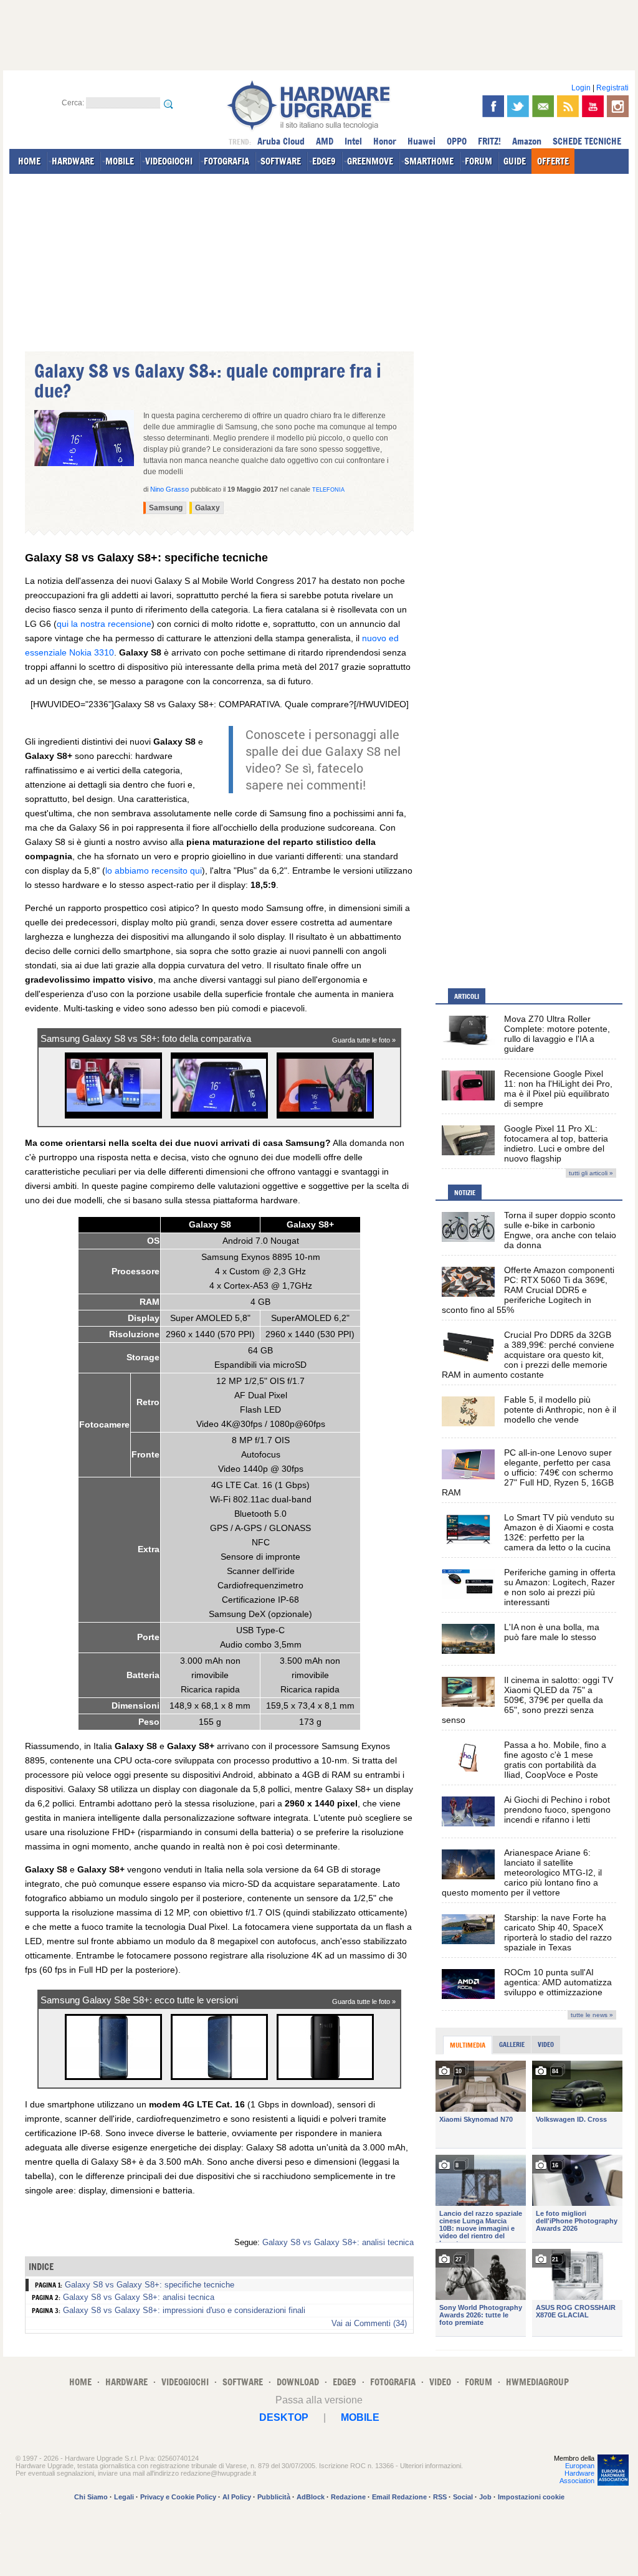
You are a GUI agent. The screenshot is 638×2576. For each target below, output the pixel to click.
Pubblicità (274, 2497)
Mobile (360, 2417)
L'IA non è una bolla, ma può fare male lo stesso (552, 1632)
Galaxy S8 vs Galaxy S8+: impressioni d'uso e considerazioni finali (184, 2310)
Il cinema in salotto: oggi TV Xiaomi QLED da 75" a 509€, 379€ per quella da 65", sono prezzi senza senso (527, 1700)
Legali (124, 2497)
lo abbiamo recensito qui (154, 871)
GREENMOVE (370, 161)
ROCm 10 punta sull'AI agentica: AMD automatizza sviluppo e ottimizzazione (558, 1982)
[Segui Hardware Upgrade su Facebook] (493, 106)
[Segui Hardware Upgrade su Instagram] (618, 106)
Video (546, 2044)
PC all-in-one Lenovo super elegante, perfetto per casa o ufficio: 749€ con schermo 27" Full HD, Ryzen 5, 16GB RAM (528, 1472)
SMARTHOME (429, 161)
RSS (440, 2497)
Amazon (527, 141)
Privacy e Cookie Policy (178, 2497)
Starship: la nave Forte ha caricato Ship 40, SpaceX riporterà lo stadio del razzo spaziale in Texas (558, 1932)
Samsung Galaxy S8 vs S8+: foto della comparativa (146, 1038)
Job (485, 2497)
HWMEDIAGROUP (537, 2382)
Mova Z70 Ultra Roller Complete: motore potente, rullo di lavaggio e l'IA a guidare (557, 1034)
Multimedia (468, 2045)
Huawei (421, 141)
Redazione (348, 2497)
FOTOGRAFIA (226, 161)
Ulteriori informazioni (431, 2466)
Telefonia (328, 490)
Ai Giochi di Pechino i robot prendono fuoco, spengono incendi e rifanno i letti (557, 1810)
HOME (29, 161)
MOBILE (120, 161)
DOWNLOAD (298, 2382)
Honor (385, 141)
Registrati (612, 88)
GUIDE (515, 161)
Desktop (284, 2417)
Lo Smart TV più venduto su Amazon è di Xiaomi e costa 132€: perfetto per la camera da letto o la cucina (559, 1532)
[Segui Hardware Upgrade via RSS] (568, 106)
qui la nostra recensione (104, 624)
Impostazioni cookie (531, 2497)
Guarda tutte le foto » (364, 1040)
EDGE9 (324, 161)
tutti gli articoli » (591, 1173)
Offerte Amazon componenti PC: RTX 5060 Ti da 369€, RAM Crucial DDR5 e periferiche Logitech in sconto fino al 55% (528, 1290)
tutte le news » (592, 2015)
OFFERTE (553, 161)
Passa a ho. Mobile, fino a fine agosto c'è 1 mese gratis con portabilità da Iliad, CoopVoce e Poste (555, 1760)
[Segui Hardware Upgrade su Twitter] (518, 106)
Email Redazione (399, 2497)
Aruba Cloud (281, 141)
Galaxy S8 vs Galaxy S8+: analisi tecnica (338, 2242)
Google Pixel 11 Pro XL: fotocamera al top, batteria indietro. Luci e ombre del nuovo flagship (556, 1143)
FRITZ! (489, 141)
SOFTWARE (281, 161)
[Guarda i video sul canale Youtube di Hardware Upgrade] (593, 106)
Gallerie (512, 2044)
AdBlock (311, 2497)
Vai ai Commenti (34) (369, 2323)
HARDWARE (73, 161)
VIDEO (440, 2382)
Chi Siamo (91, 2497)
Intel (353, 141)
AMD (325, 141)
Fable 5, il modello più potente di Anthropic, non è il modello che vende (560, 1410)
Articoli (467, 996)
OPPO (457, 141)
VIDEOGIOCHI (169, 161)
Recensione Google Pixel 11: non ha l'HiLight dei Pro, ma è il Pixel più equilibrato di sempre (558, 1089)
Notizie (465, 1193)
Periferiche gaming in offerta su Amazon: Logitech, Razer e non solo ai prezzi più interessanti (560, 1587)
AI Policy (237, 2497)
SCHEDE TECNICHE (587, 141)
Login (581, 88)
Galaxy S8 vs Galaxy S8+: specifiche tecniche (150, 2285)
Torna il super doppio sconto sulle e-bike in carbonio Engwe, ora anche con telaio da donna (560, 1230)
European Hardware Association (577, 2473)
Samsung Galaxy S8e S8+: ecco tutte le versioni (139, 2000)
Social (463, 2497)
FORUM (478, 161)
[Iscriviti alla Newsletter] (543, 106)
